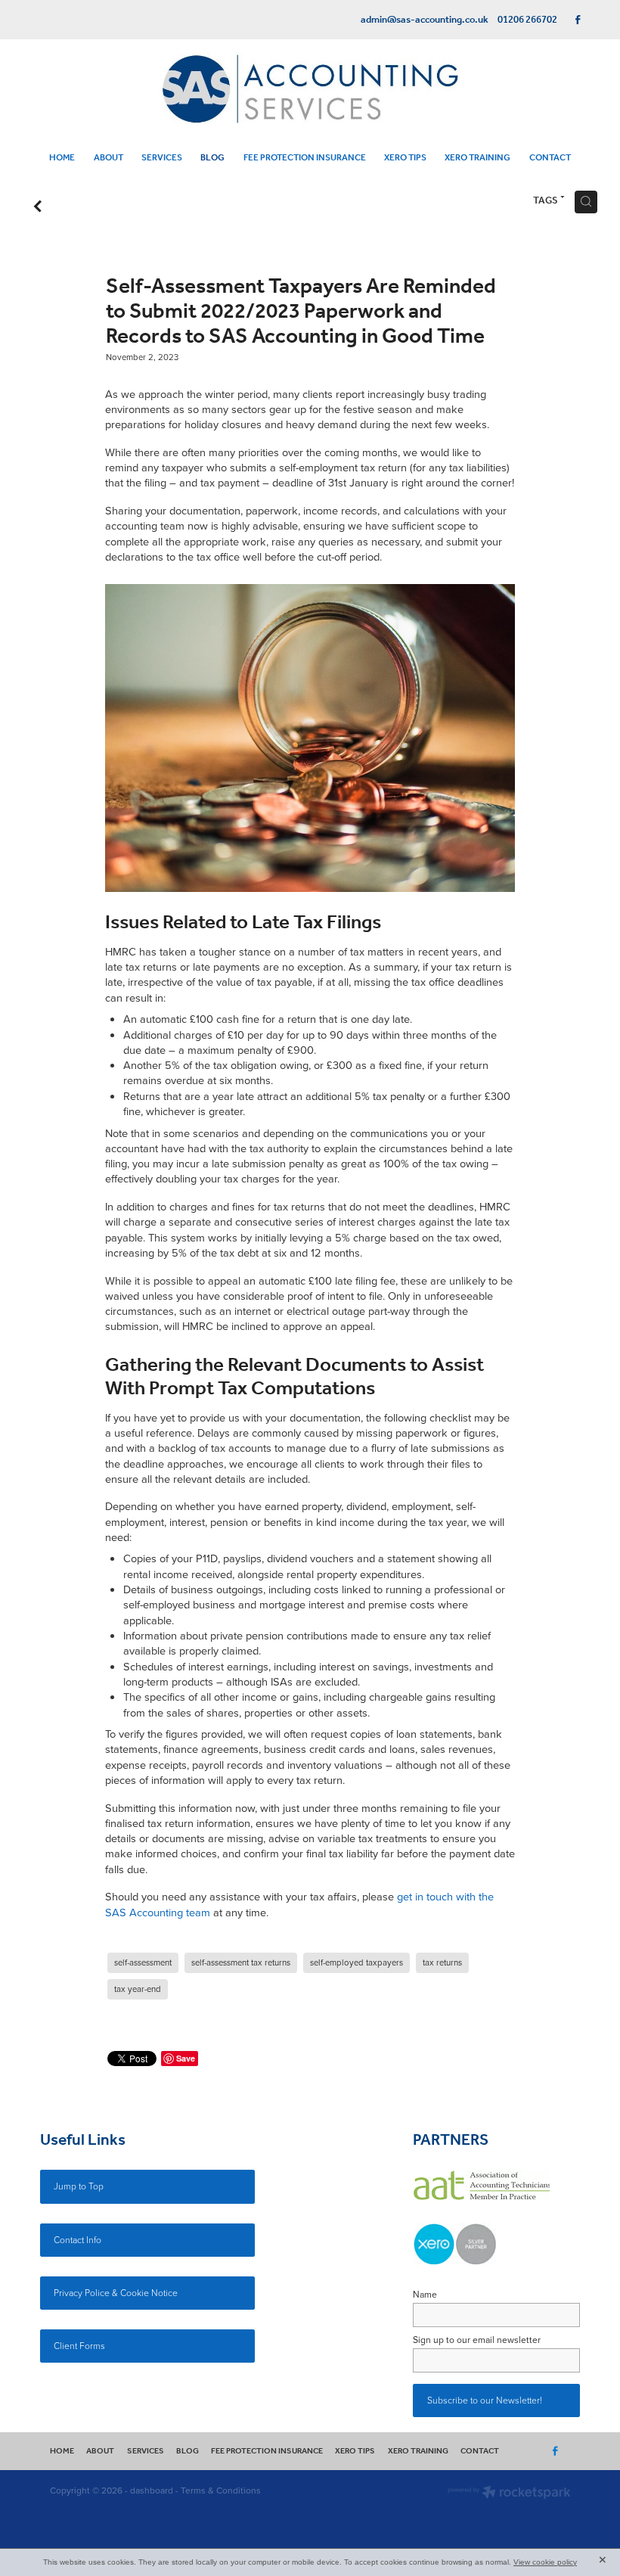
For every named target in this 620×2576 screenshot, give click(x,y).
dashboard (152, 2490)
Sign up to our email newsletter (477, 2340)
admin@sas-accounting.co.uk (425, 20)
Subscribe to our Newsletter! (485, 2400)
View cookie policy (545, 2562)
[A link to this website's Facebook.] (578, 20)
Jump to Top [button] (79, 2186)
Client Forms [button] (79, 2346)
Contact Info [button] (77, 2240)
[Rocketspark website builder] (509, 2494)
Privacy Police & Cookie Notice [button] (116, 2293)
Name (425, 2295)
